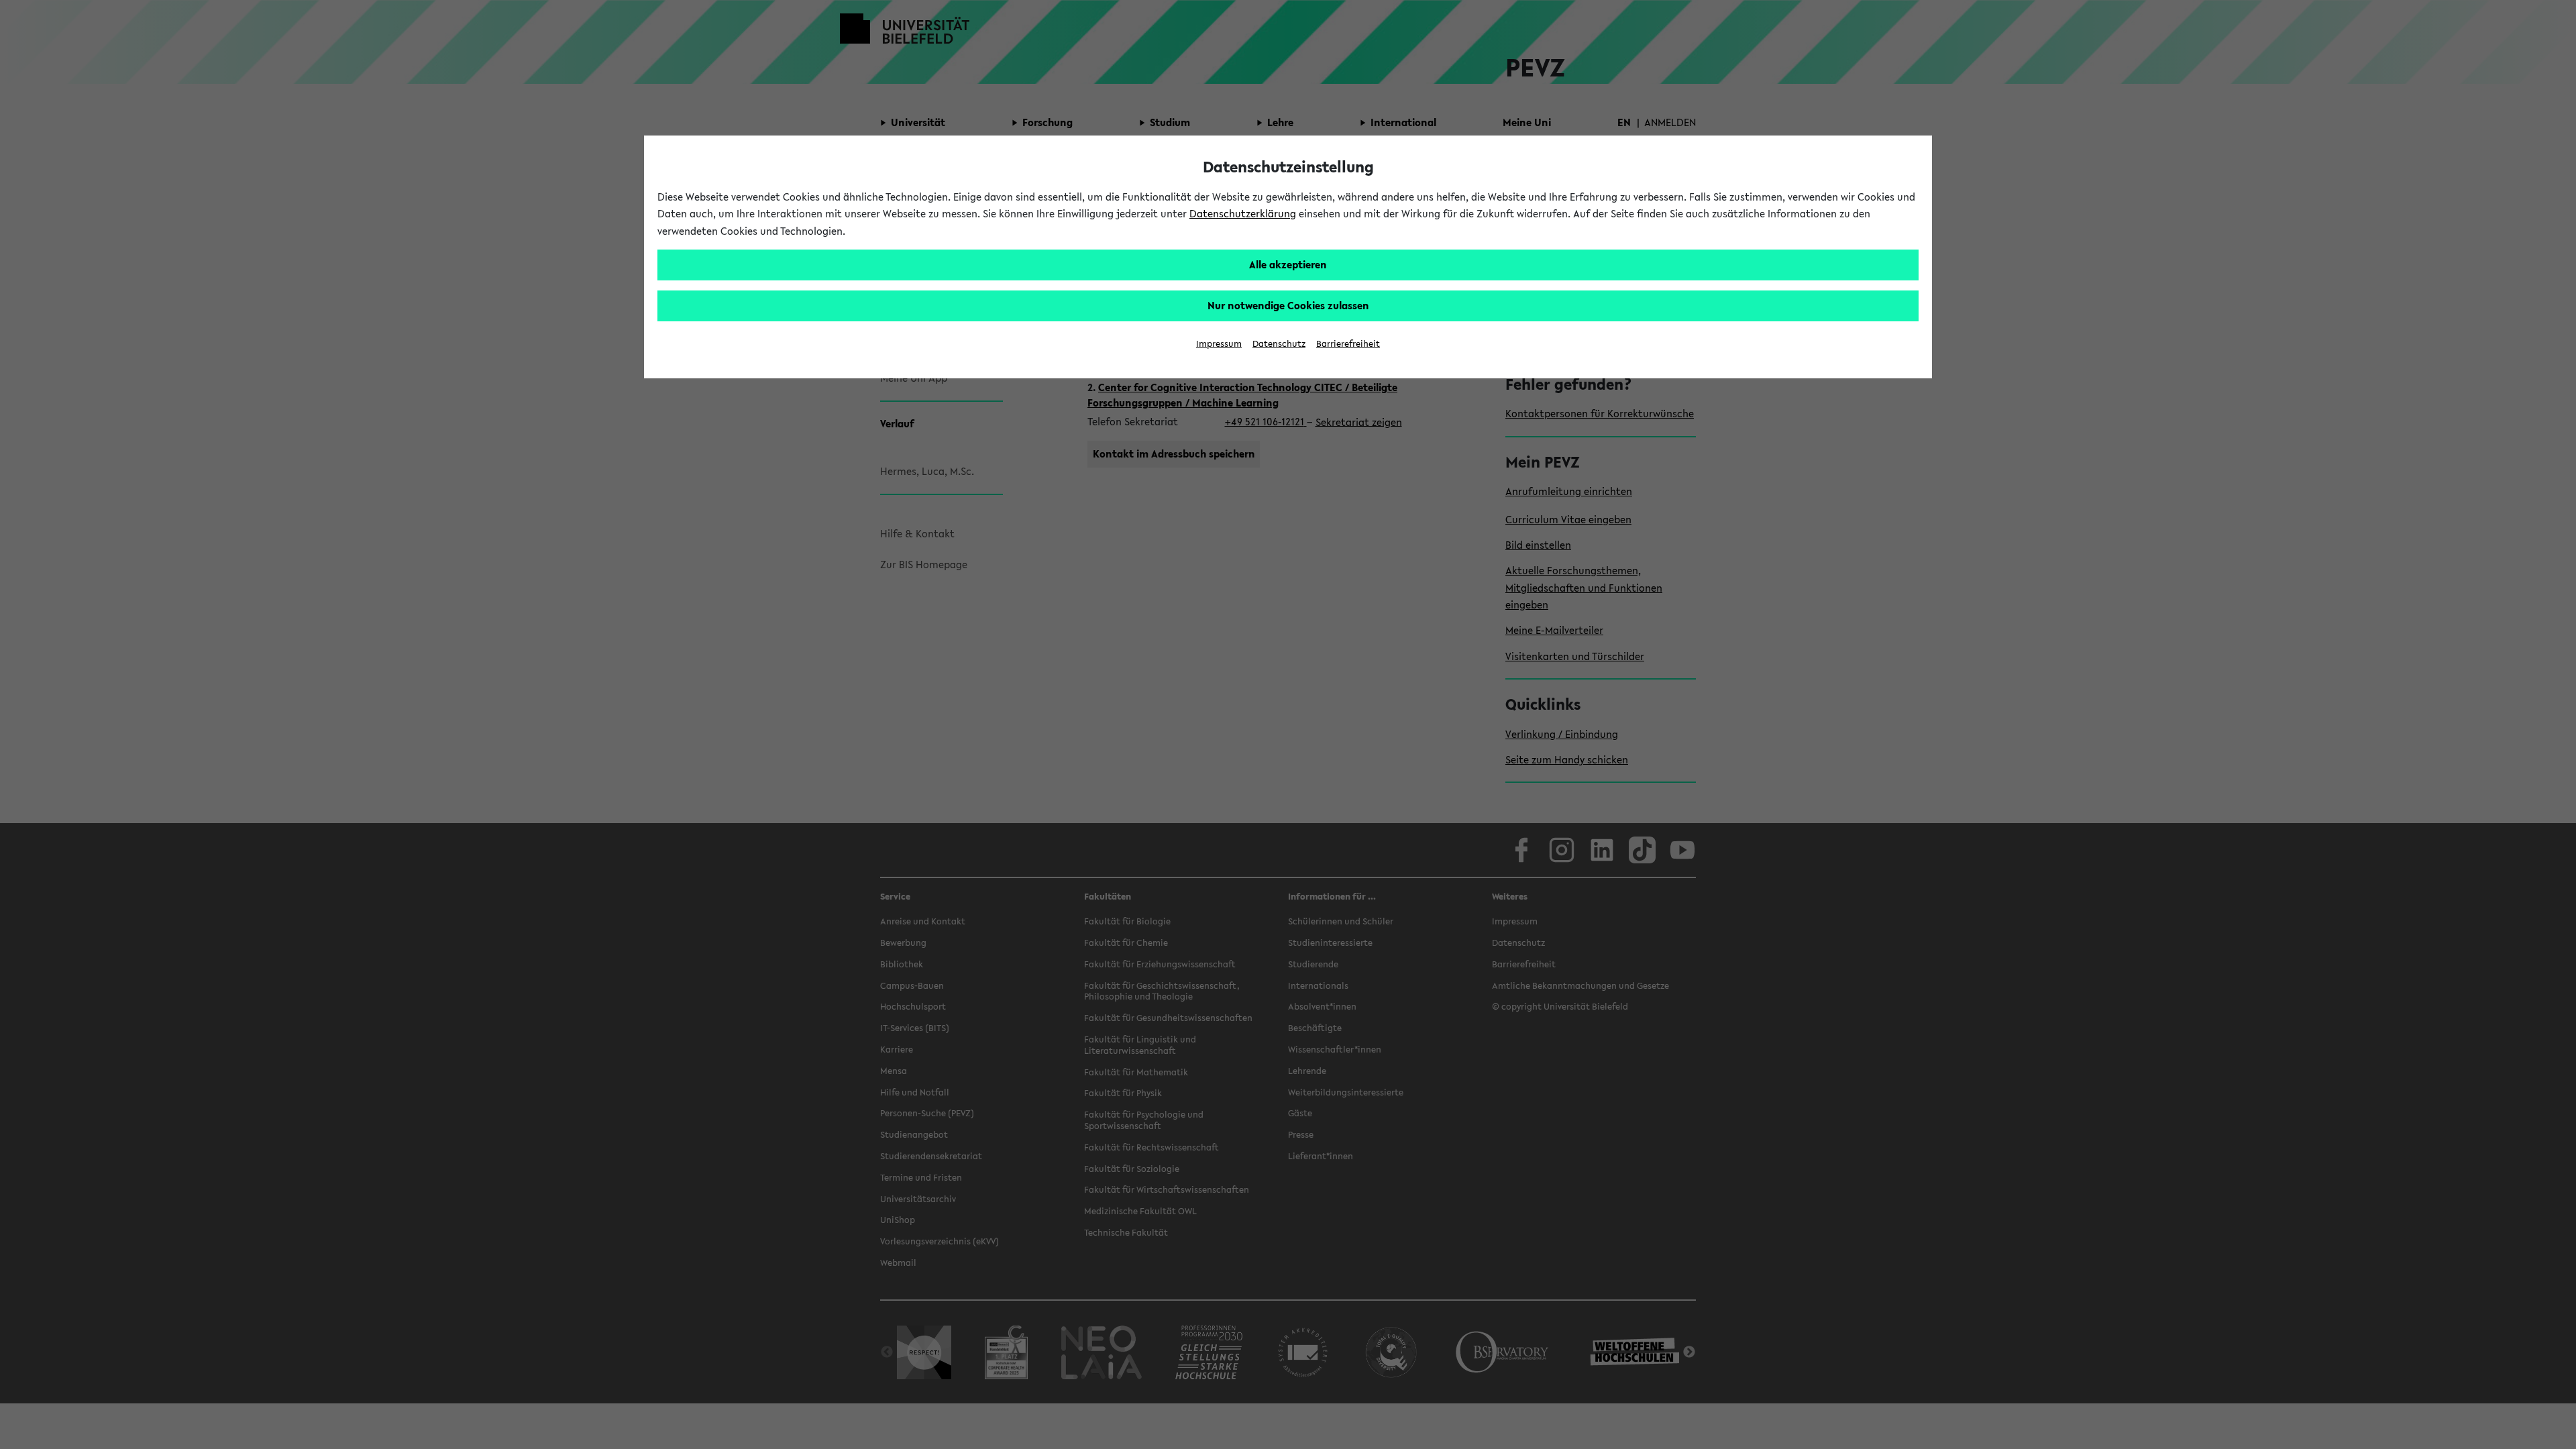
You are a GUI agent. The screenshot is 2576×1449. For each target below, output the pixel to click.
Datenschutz (1279, 344)
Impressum (1219, 344)
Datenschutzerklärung (1243, 213)
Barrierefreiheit (1348, 344)
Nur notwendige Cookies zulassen (1288, 305)
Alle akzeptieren (1288, 264)
